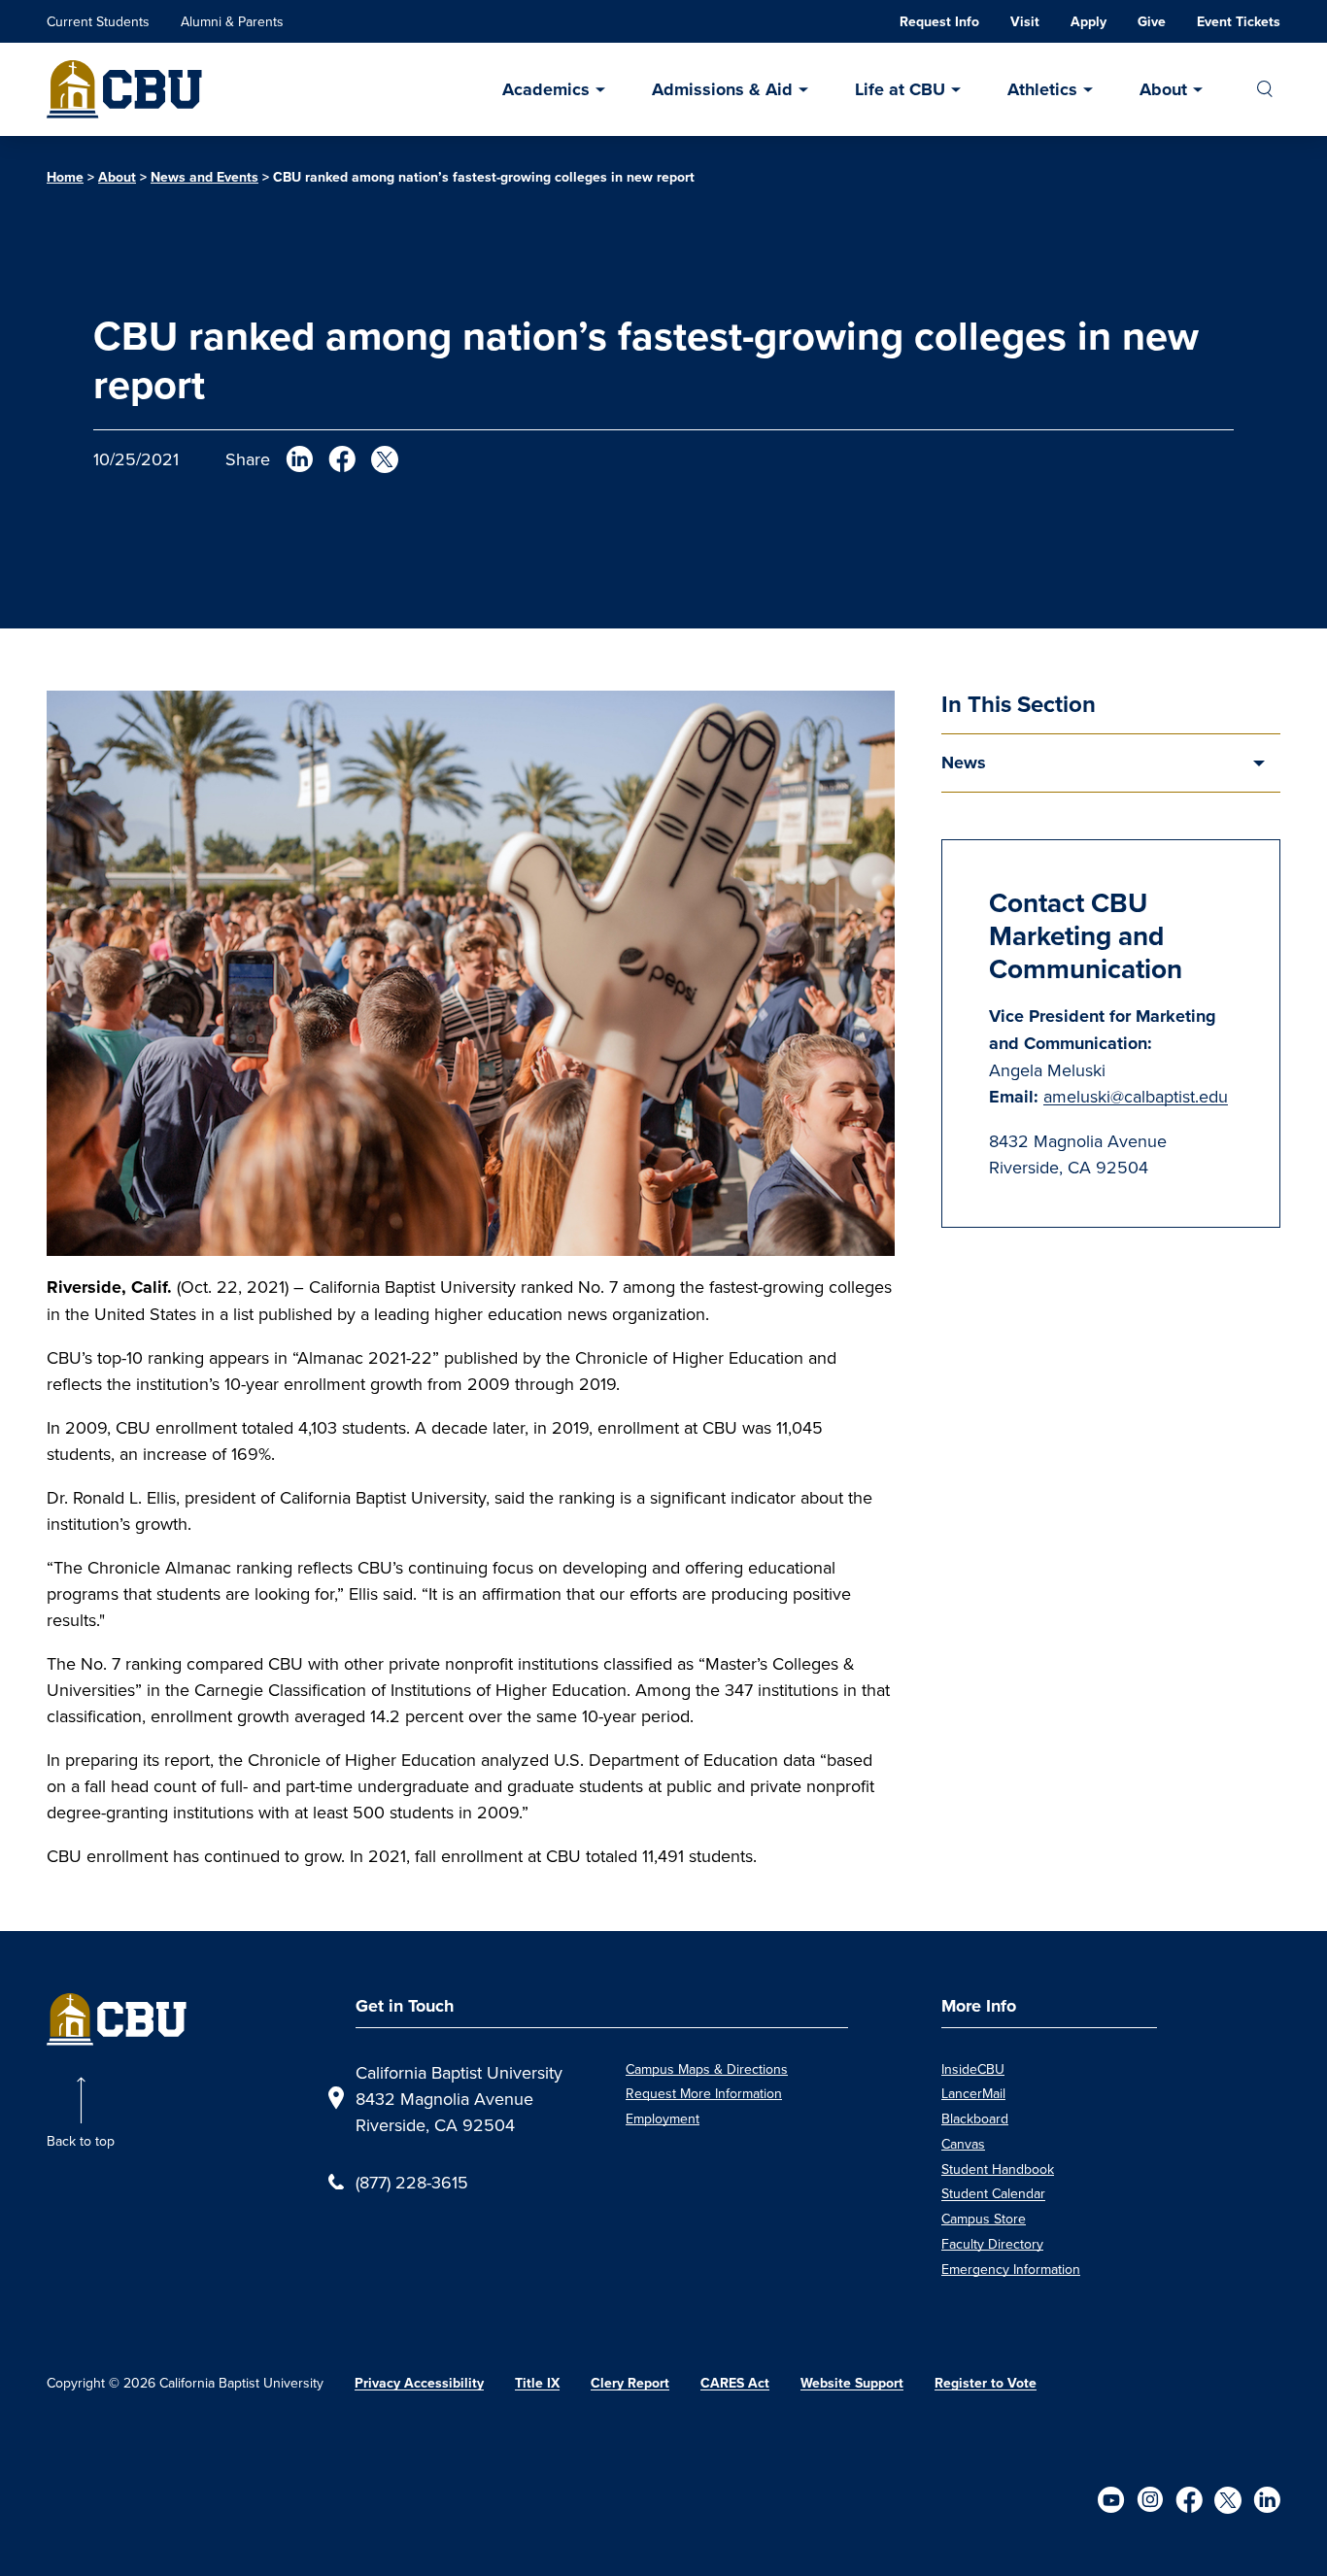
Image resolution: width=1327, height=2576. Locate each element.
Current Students (98, 21)
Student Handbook (998, 2169)
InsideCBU (973, 2069)
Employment (663, 2118)
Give (1152, 21)
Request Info (939, 21)
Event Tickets (1239, 21)
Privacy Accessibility (419, 2383)
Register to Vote (986, 2383)
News (964, 763)
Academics (546, 89)
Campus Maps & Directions (707, 2069)
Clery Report (630, 2383)
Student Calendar (993, 2193)
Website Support (852, 2383)
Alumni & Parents (232, 21)
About (1163, 89)
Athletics (1042, 89)
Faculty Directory (992, 2244)
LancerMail (973, 2093)
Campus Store (984, 2219)
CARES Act (735, 2383)
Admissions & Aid (722, 89)
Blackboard (975, 2118)
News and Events (204, 177)
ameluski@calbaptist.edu (1136, 1096)
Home (65, 177)
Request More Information (704, 2093)
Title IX (537, 2383)
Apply (1089, 21)
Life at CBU (900, 89)
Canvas (963, 2144)
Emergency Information (1011, 2269)
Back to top (81, 2141)
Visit (1025, 21)
